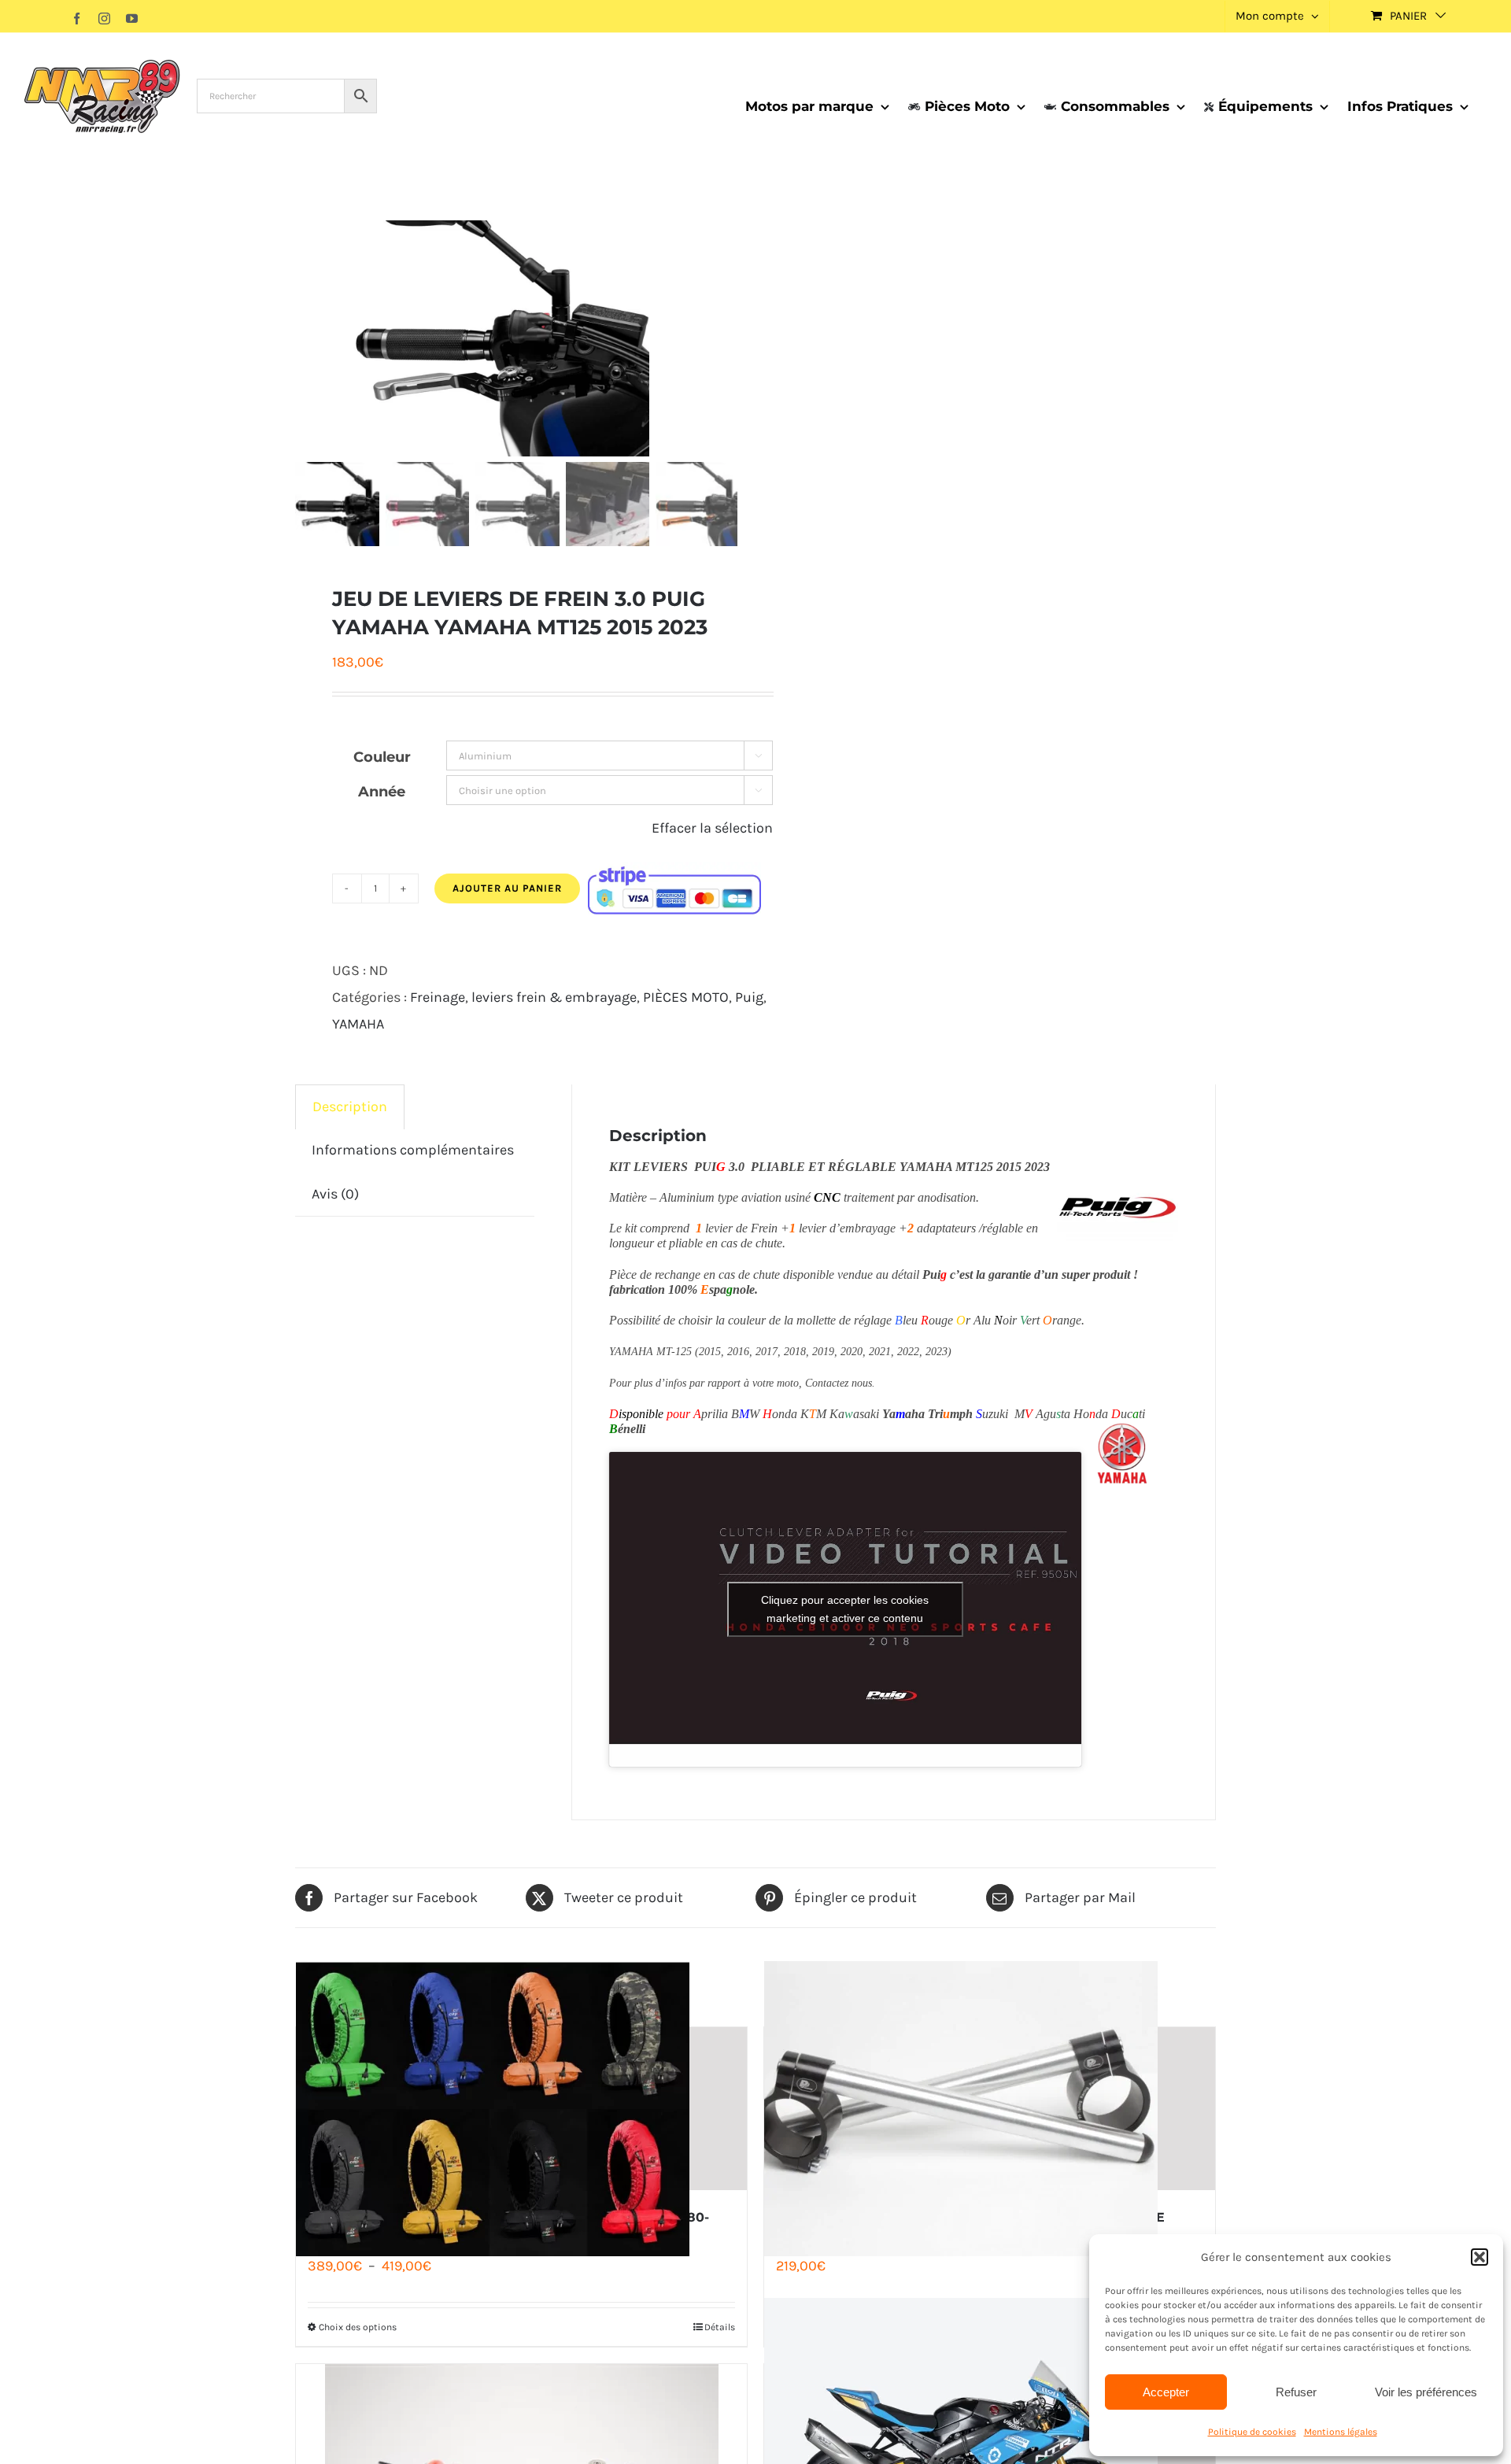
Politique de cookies (1252, 2432)
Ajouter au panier (507, 888)
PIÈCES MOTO (686, 997)
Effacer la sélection (712, 828)
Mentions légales (1341, 2432)
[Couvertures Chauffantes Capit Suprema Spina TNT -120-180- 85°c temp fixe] (521, 2109)
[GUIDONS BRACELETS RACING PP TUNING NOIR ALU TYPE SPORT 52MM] (990, 2109)
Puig (749, 997)
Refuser (1296, 2392)
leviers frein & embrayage (554, 997)
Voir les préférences (1426, 2392)
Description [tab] (350, 1106)
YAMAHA (358, 1024)
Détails (720, 2327)
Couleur (382, 757)
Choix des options (358, 2327)
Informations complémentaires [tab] (413, 1150)
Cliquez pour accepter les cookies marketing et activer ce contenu (845, 1609)
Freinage (438, 997)
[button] (1480, 2257)
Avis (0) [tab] (335, 1194)
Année (382, 792)
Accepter (1166, 2392)
